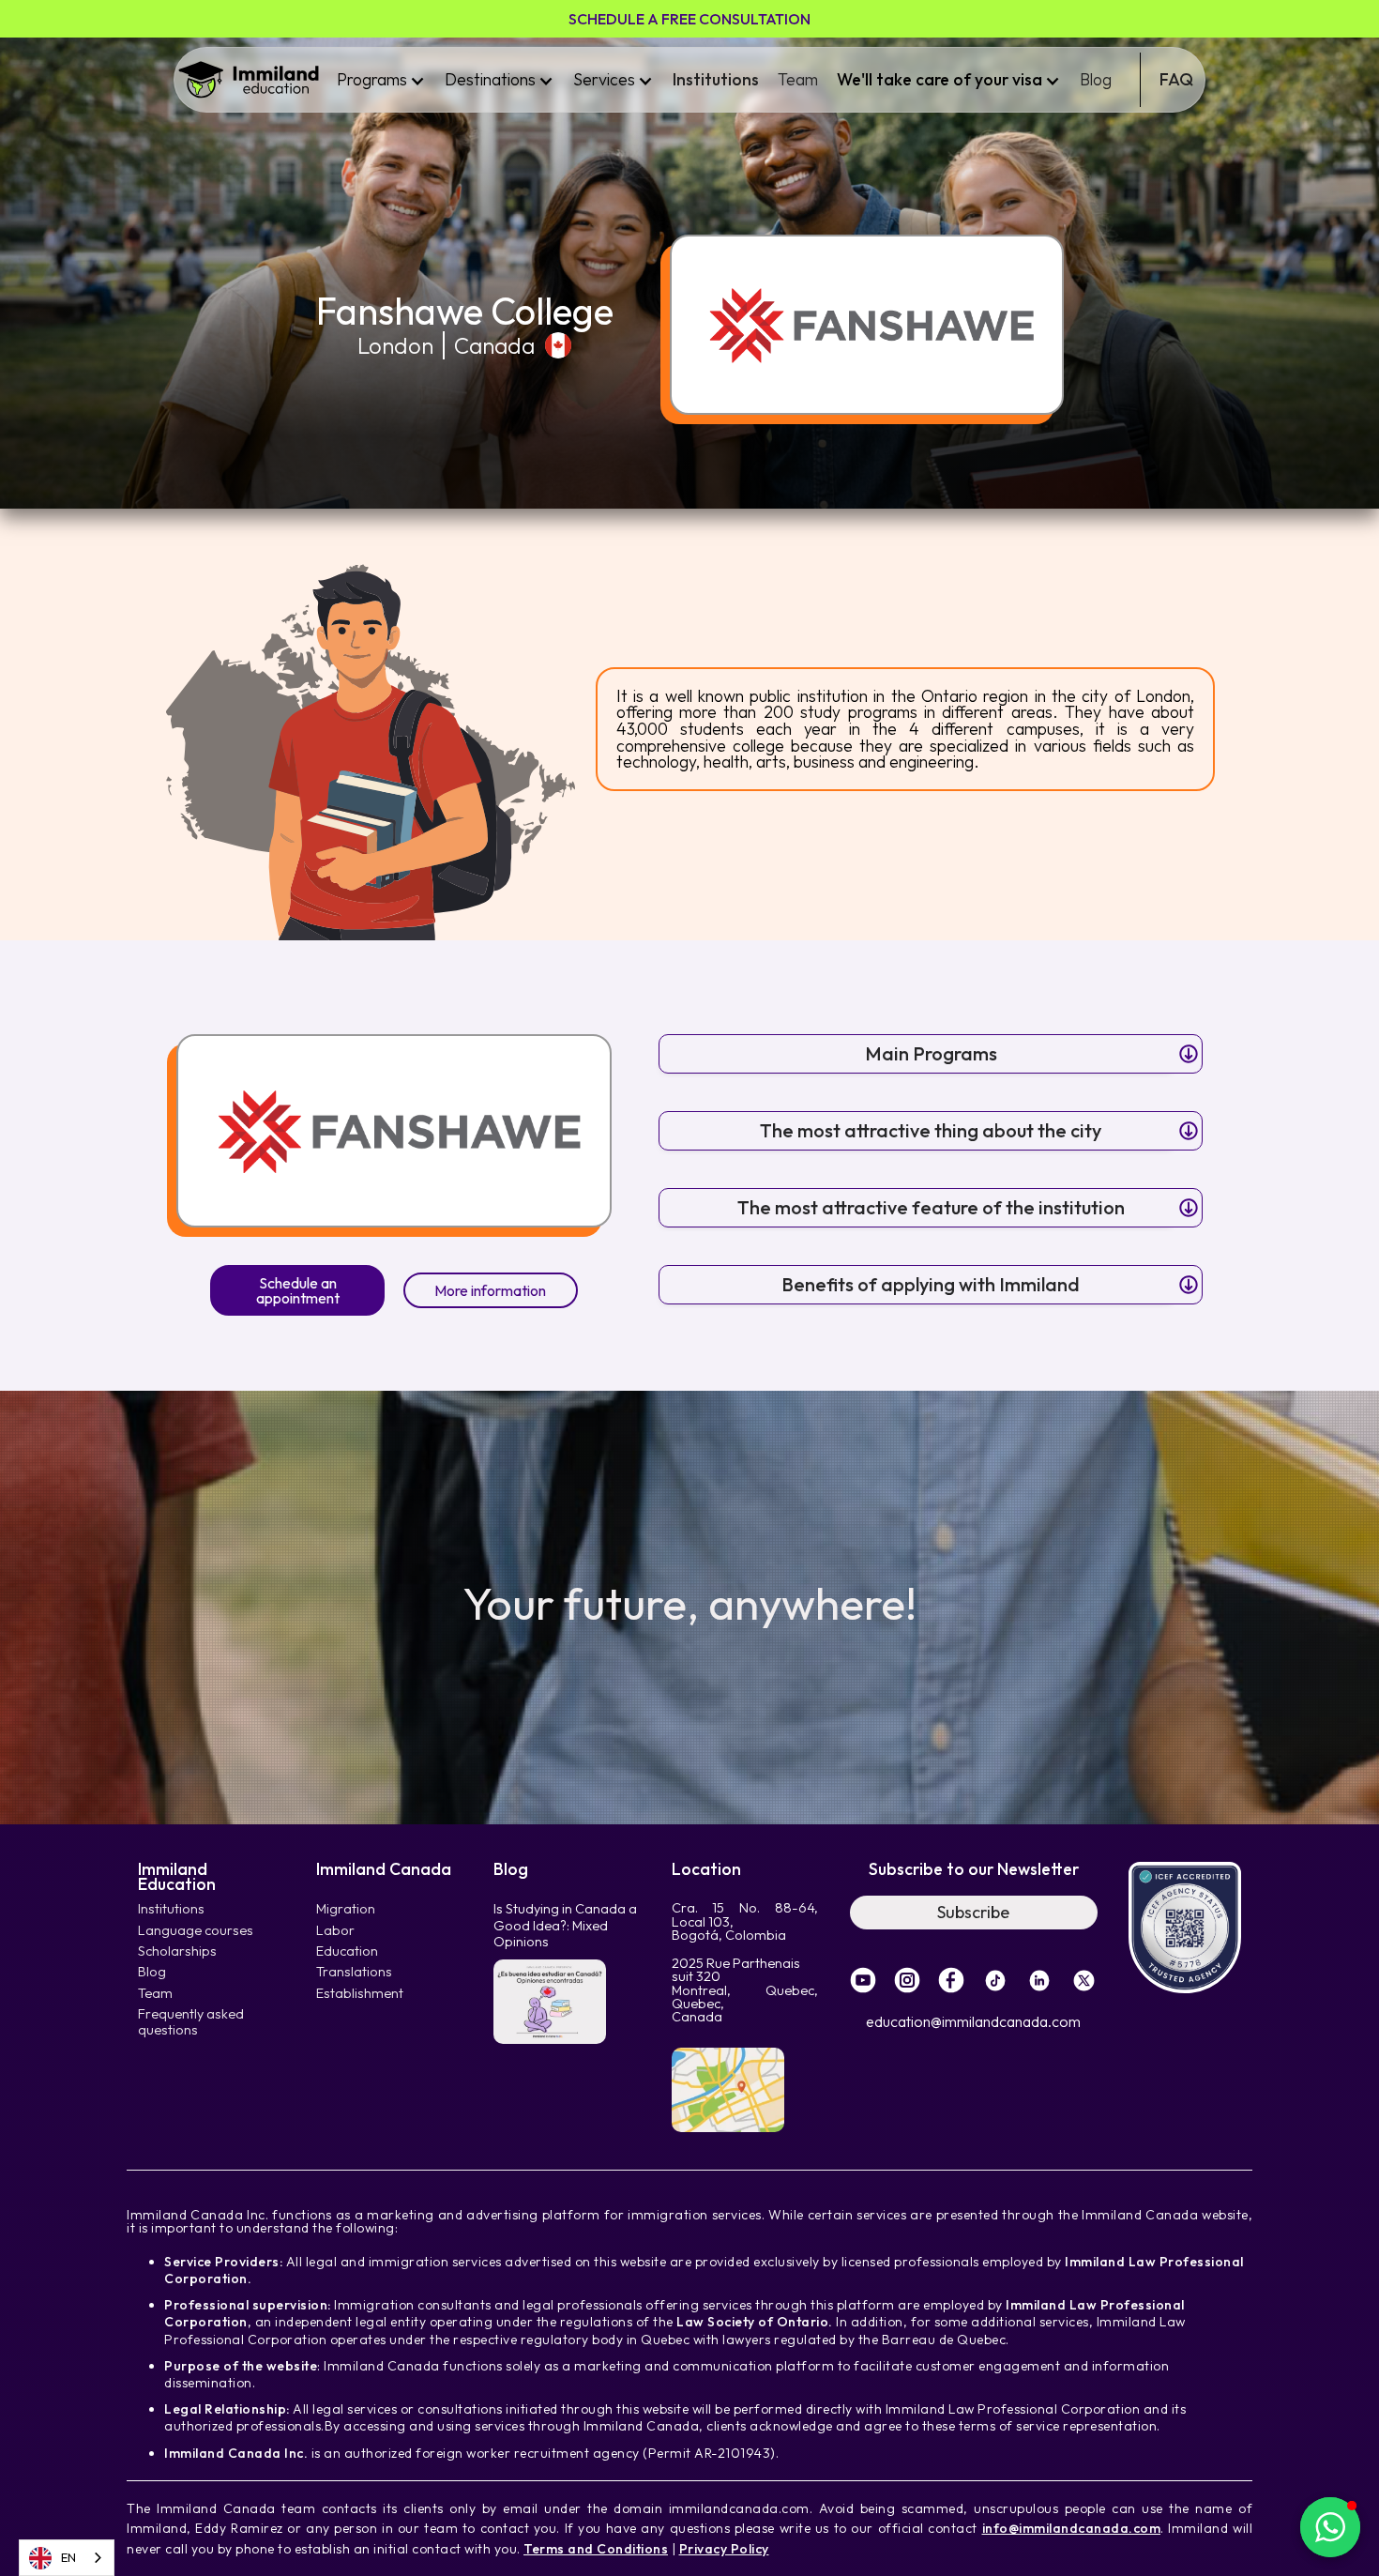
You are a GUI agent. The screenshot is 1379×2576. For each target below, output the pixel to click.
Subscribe (973, 1912)
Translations (354, 1972)
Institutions (716, 79)
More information (490, 1290)
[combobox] (67, 2558)
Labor (335, 1931)
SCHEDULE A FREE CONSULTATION (689, 19)
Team (798, 79)
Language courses (196, 1931)
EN (68, 2557)
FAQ (1176, 79)
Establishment (360, 1994)
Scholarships (177, 1951)
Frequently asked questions (191, 2022)
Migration (346, 1909)
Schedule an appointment (298, 1290)
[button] (381, 80)
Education (347, 1951)
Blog (1096, 79)
